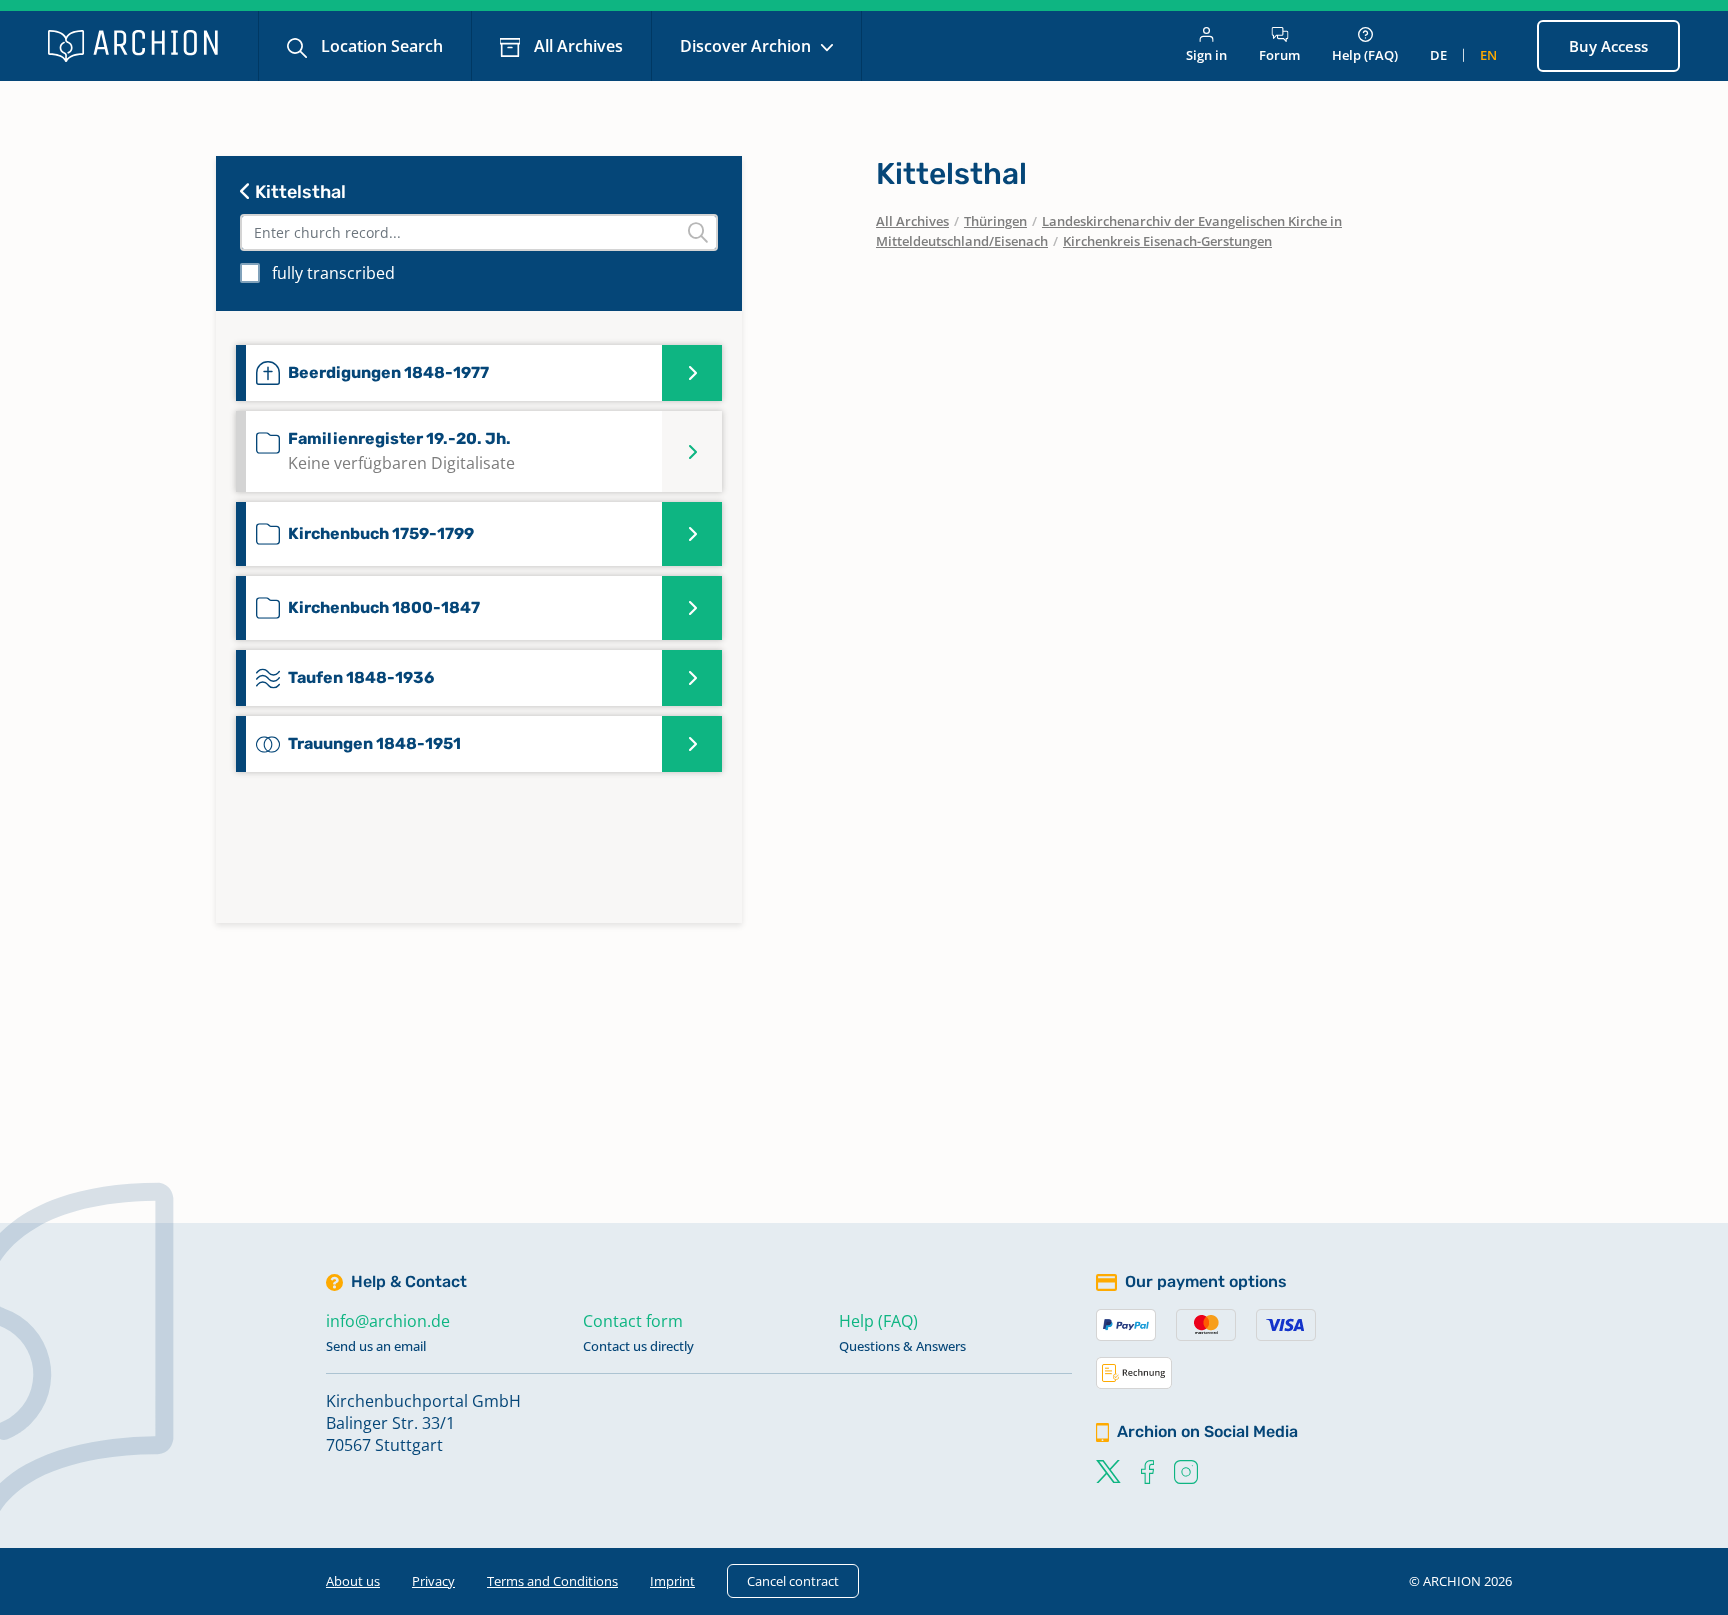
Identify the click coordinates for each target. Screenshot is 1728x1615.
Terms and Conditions (552, 1581)
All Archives (576, 46)
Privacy (433, 1581)
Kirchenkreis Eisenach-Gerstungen (1167, 241)
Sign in (1206, 55)
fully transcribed (333, 273)
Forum (1279, 55)
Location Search (380, 46)
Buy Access (1608, 46)
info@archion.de (388, 1321)
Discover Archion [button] (747, 46)
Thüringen (995, 221)
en (1488, 55)
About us (353, 1581)
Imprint (672, 1581)
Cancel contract (793, 1581)
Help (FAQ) (1365, 55)
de (1438, 55)
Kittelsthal (298, 192)
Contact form (633, 1321)
